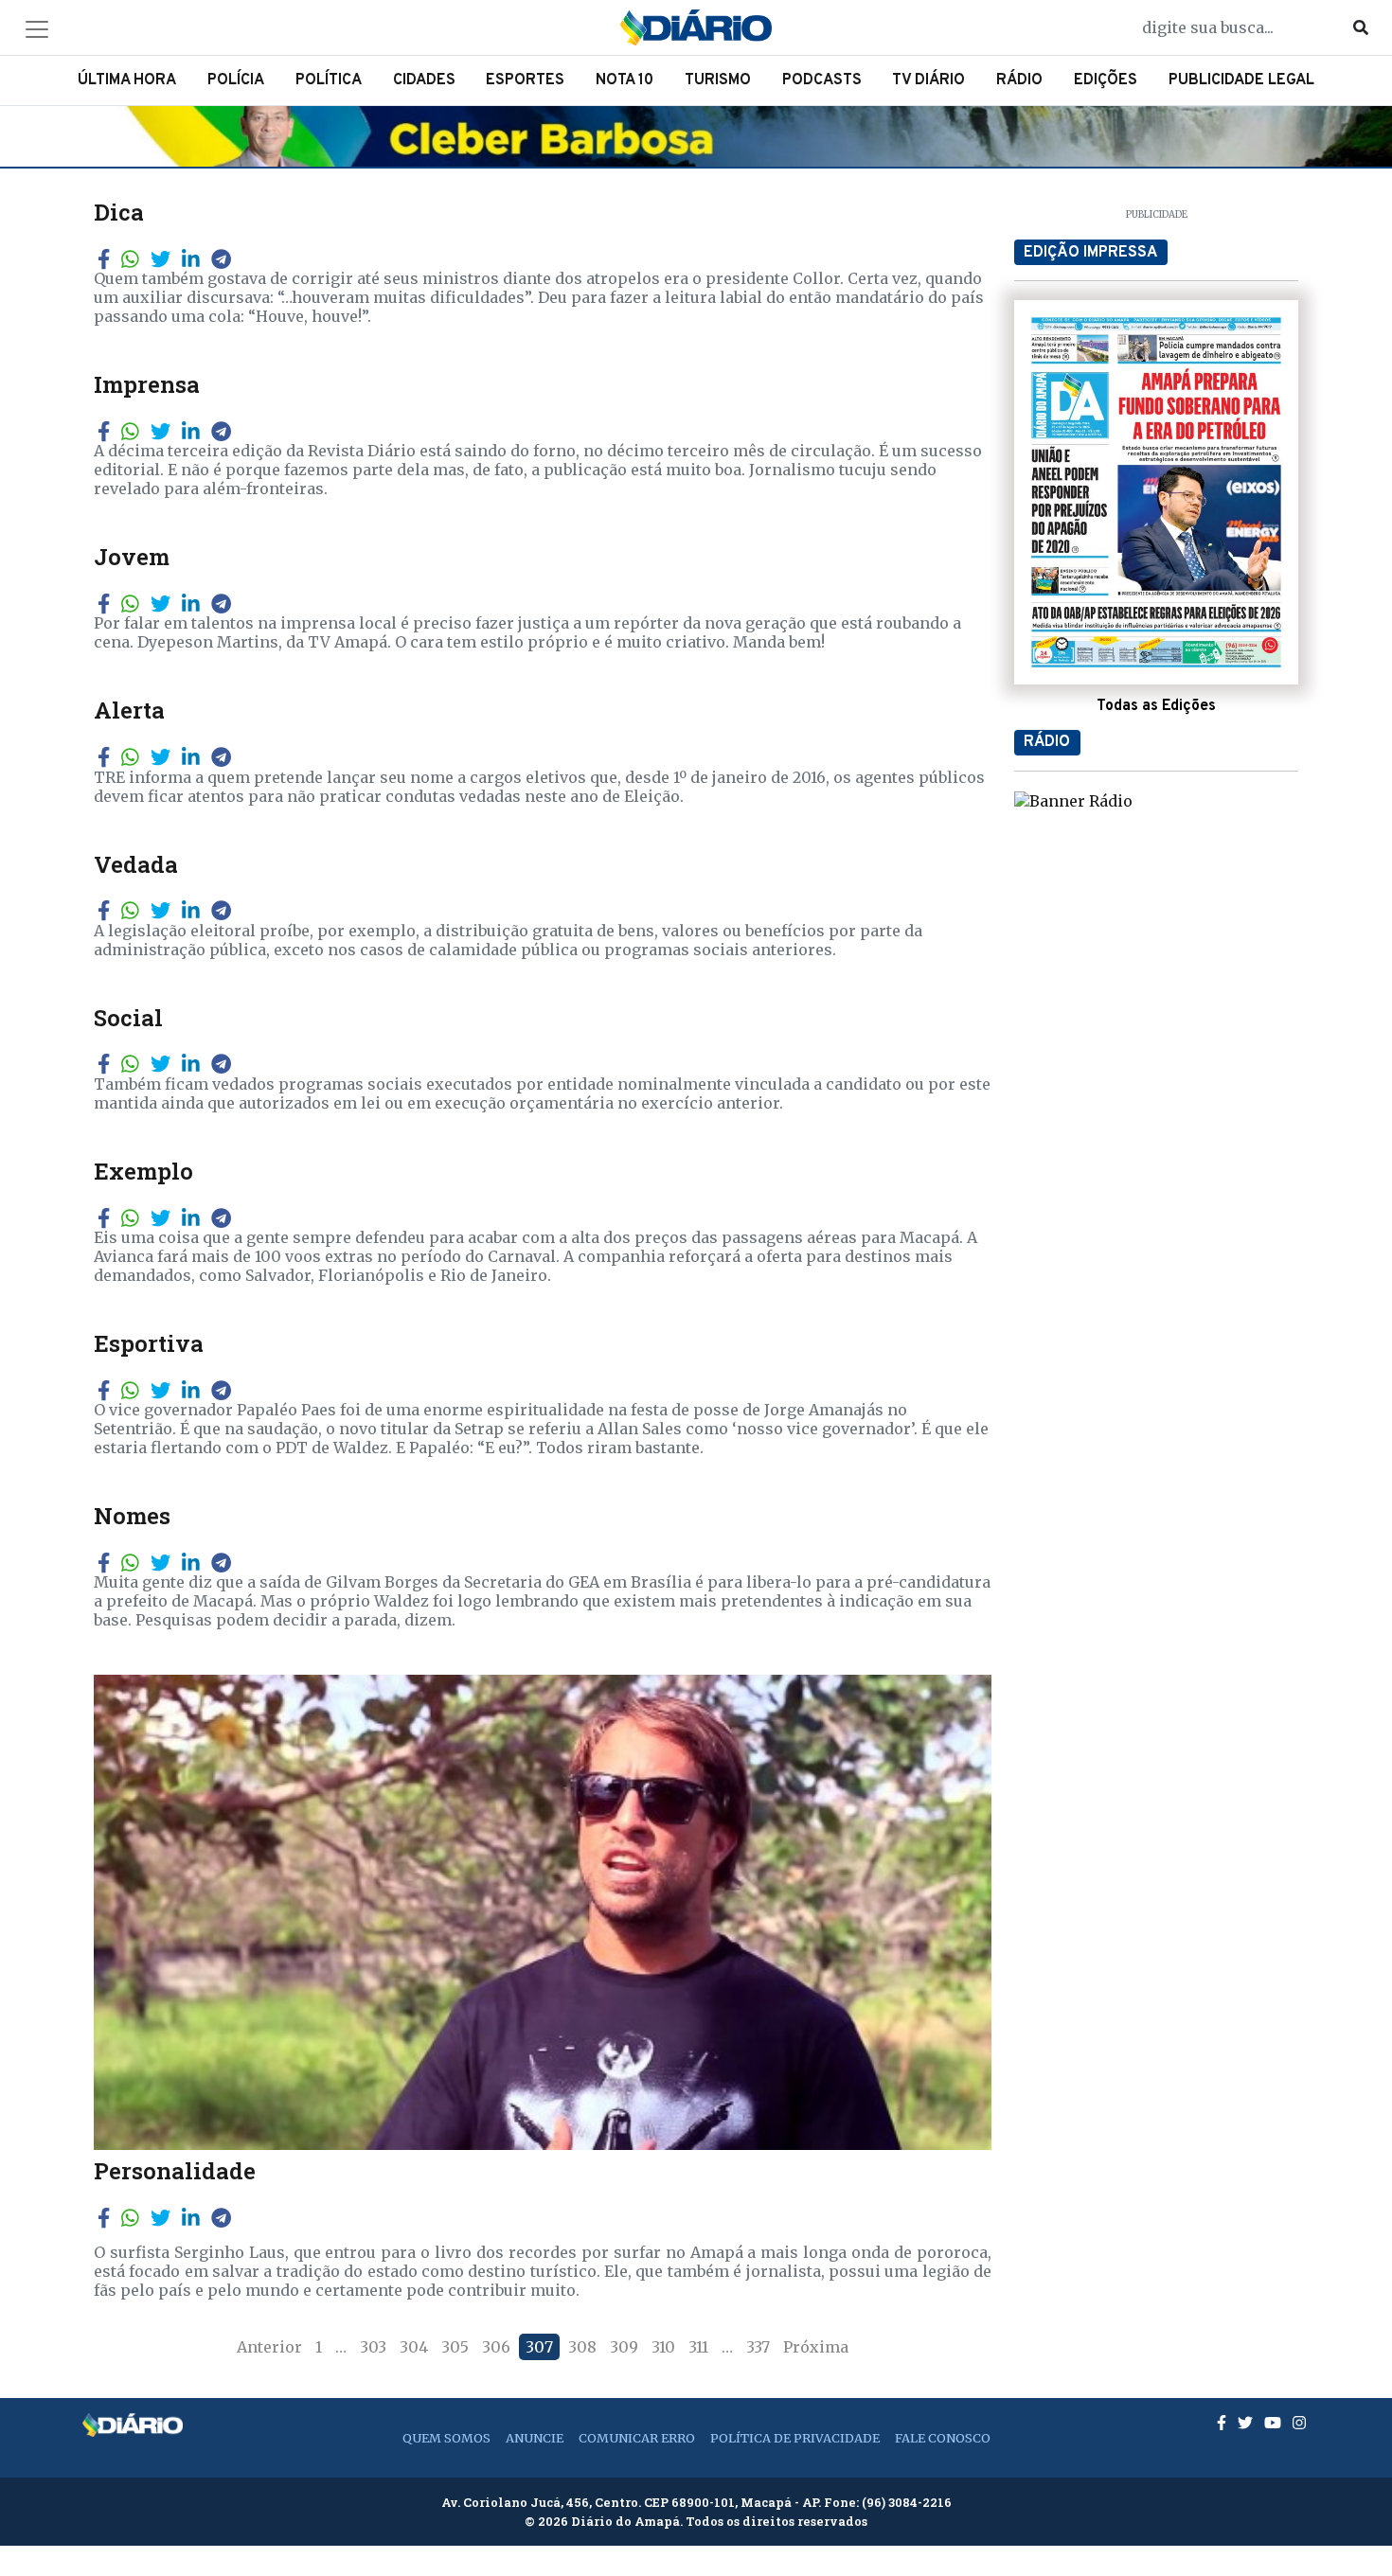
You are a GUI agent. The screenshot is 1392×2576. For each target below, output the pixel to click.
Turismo (718, 80)
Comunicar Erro (637, 2438)
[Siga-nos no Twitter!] (1247, 2423)
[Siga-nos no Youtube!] (1275, 2423)
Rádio (1019, 80)
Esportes (525, 80)
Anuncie (535, 2438)
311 (698, 2347)
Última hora (127, 80)
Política (329, 80)
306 (496, 2347)
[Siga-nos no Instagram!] (1299, 2423)
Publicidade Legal (1241, 80)
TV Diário (928, 80)
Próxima (816, 2347)
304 (414, 2347)
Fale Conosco (943, 2438)
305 (455, 2347)
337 (758, 2347)
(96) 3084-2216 (907, 2502)
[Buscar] (1361, 27)
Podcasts (822, 80)
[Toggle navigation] (37, 29)
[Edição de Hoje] (1156, 492)
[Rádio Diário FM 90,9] (1073, 800)
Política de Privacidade (795, 2438)
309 (624, 2347)
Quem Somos (446, 2438)
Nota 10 (625, 80)
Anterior (269, 2347)
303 (373, 2347)
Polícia (236, 80)
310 (663, 2347)
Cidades (424, 80)
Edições (1106, 80)
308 (582, 2347)
